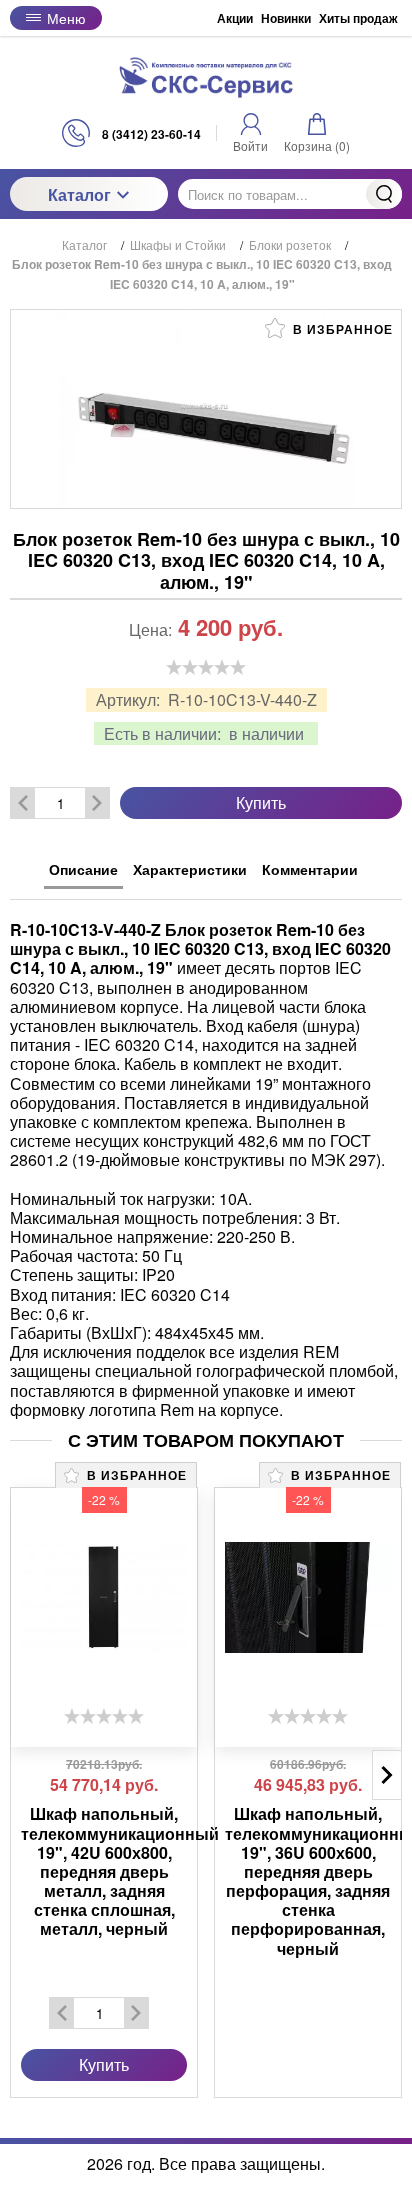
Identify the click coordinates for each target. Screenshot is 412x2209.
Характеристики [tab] (190, 869)
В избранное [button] (341, 329)
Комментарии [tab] (310, 869)
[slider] (206, 667)
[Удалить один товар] (23, 803)
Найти (384, 194)
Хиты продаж (358, 18)
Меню (66, 18)
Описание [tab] (83, 869)
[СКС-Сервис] (206, 77)
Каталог (79, 194)
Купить (261, 802)
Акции (235, 18)
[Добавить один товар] (97, 803)
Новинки (286, 18)
